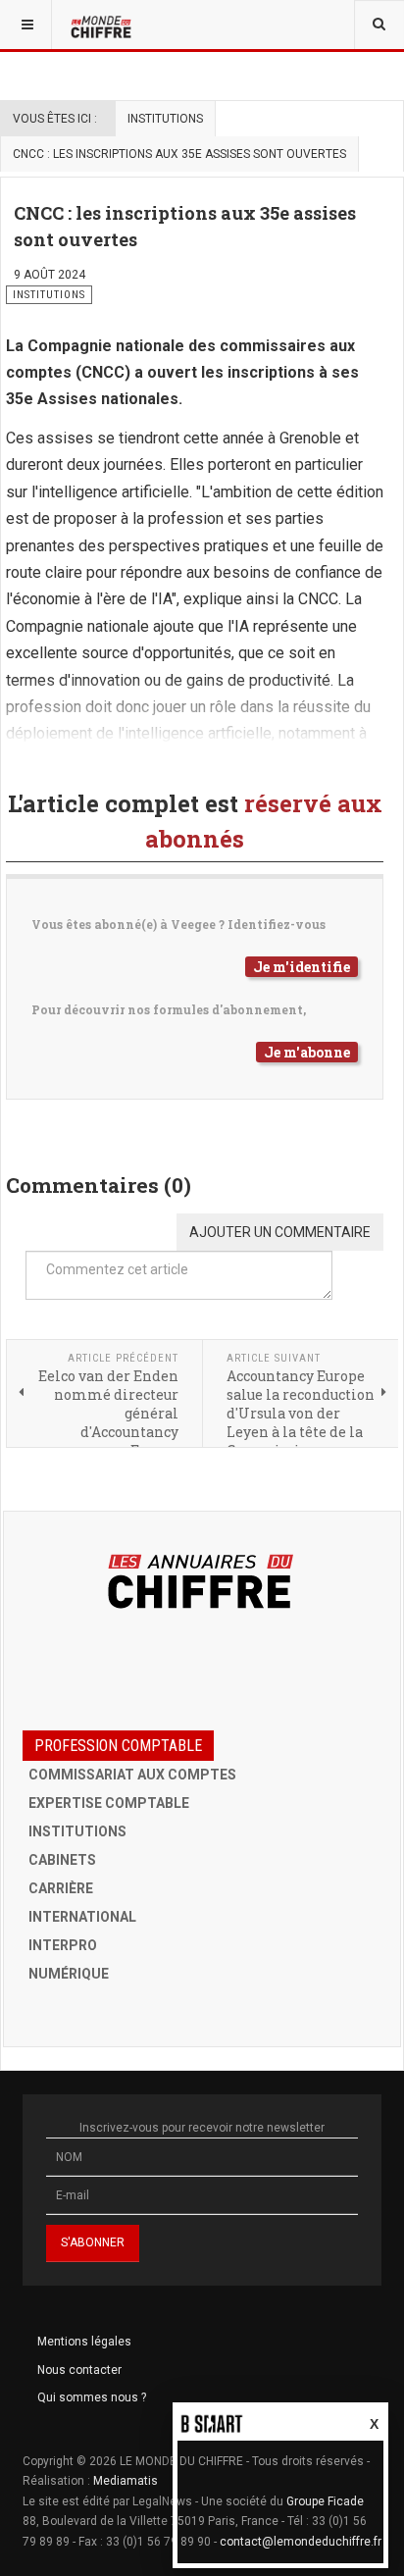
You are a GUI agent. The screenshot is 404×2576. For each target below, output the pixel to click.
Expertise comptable (109, 1803)
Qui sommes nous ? (92, 2397)
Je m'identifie (302, 967)
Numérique (69, 1974)
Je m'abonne (307, 1052)
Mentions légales (84, 2342)
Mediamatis (126, 2481)
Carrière (61, 1888)
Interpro (63, 1945)
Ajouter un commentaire (280, 1232)
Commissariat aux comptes (132, 1775)
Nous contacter (79, 2370)
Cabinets (62, 1860)
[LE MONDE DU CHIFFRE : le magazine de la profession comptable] (103, 25)
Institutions (165, 119)
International (82, 1917)
